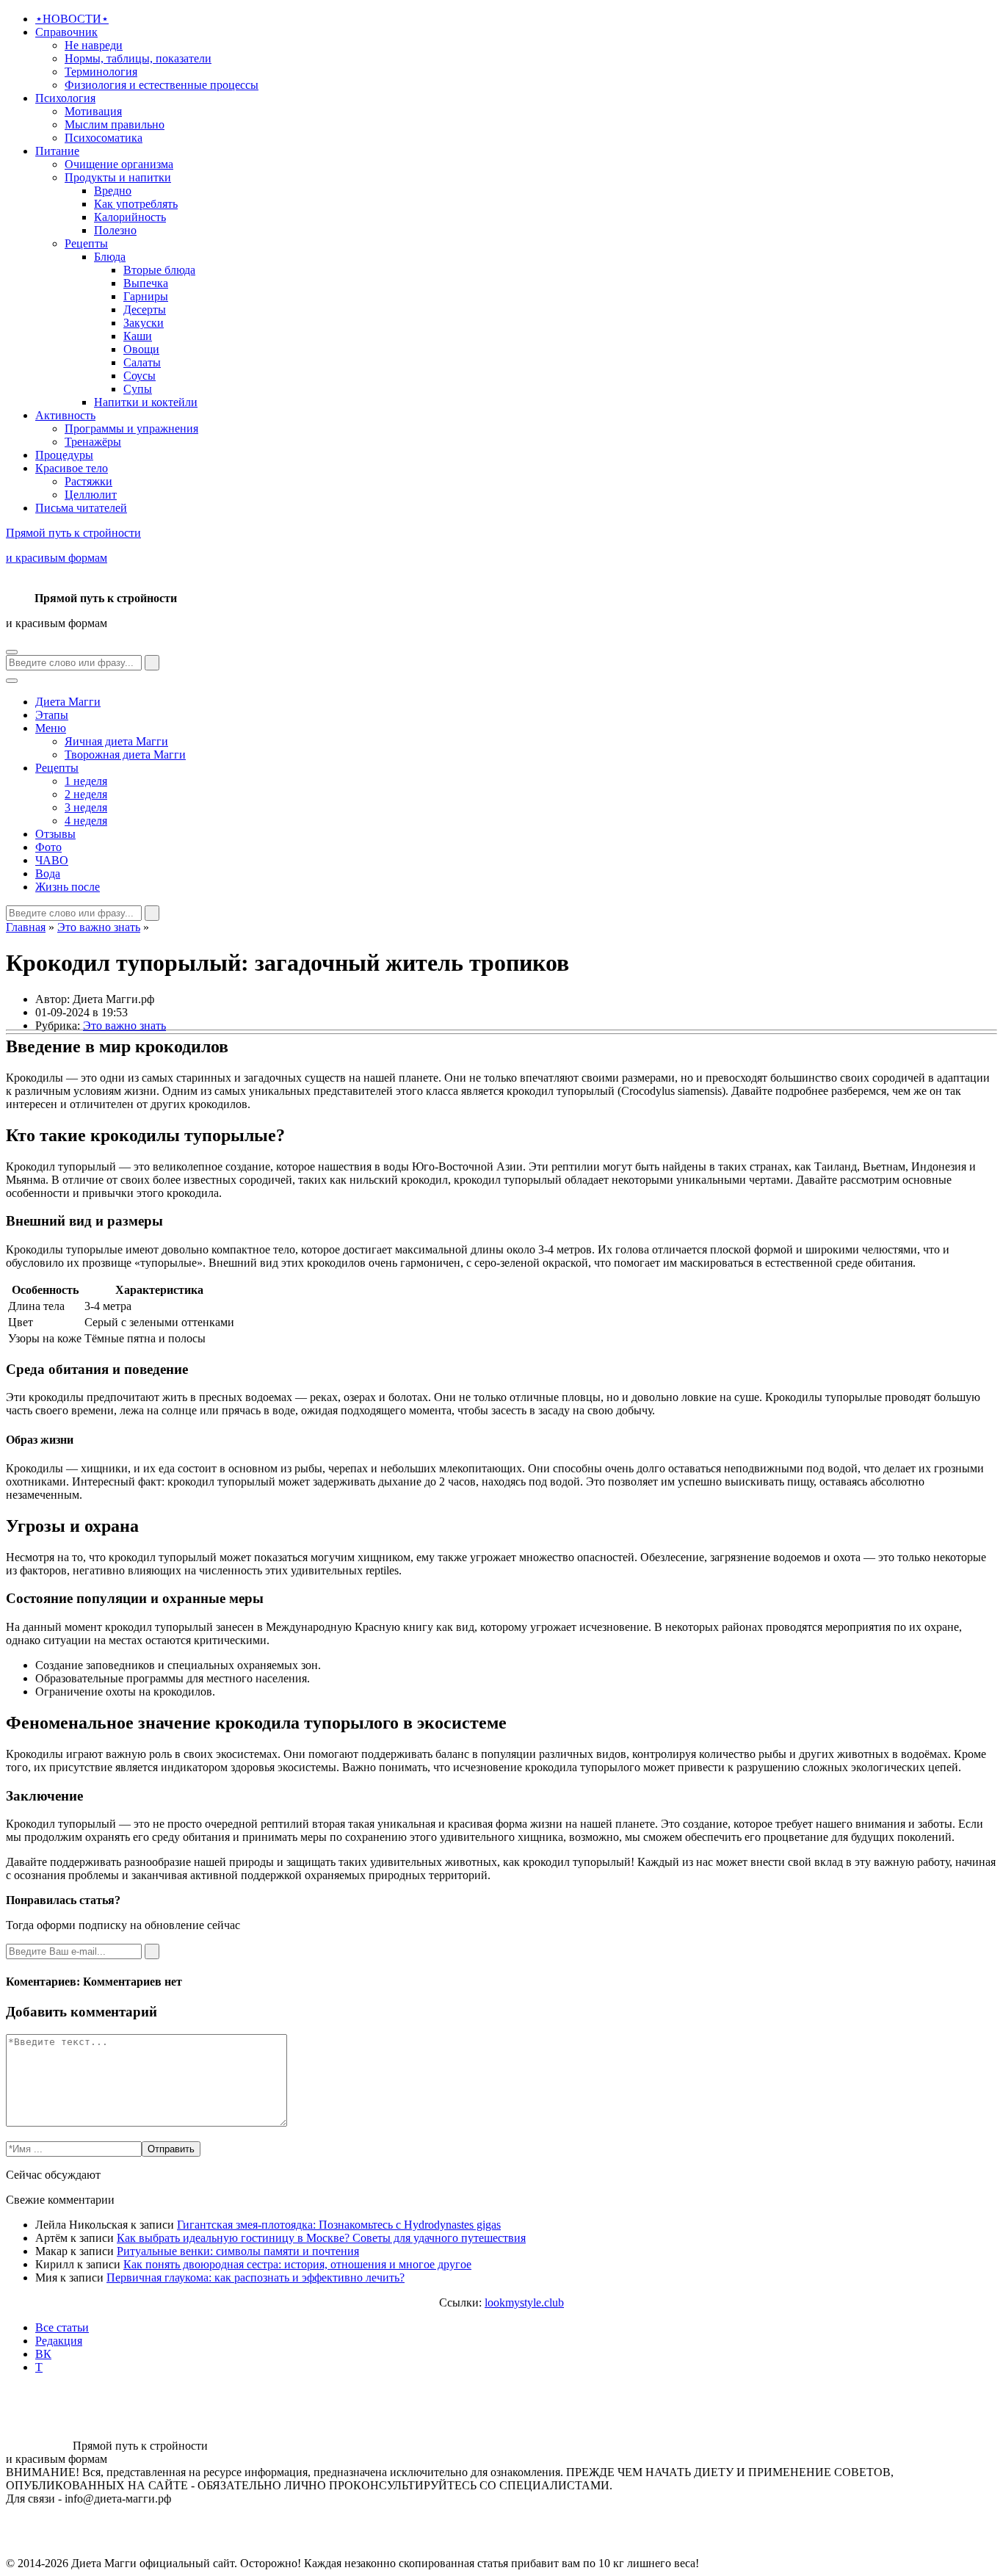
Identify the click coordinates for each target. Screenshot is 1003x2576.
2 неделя (86, 794)
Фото (48, 847)
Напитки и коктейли (146, 402)
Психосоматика (104, 138)
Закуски (144, 323)
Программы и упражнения (131, 428)
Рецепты (86, 243)
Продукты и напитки (118, 177)
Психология (65, 98)
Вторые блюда (159, 270)
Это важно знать (99, 927)
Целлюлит (91, 495)
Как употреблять (136, 204)
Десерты (145, 310)
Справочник (66, 32)
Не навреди (94, 45)
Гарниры (146, 296)
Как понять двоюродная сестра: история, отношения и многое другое (297, 2264)
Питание (57, 151)
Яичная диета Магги (116, 741)
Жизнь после (68, 887)
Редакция (59, 2341)
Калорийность (130, 217)
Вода (48, 873)
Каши (138, 336)
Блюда (110, 257)
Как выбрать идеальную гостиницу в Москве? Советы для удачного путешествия (321, 2238)
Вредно (113, 191)
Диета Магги (68, 702)
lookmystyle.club (524, 2302)
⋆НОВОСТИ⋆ (72, 19)
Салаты (142, 362)
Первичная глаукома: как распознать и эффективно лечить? (256, 2277)
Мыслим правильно (115, 124)
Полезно (115, 230)
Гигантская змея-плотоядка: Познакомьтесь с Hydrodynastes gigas (339, 2225)
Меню (51, 728)
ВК (43, 2354)
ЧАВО (52, 860)
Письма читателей (81, 508)
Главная (26, 927)
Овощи (141, 349)
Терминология (101, 72)
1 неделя (86, 781)
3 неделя (86, 807)
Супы (138, 389)
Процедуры (64, 455)
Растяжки (88, 481)
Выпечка (146, 283)
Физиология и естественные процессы (162, 85)
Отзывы (55, 834)
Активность (65, 415)
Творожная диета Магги (125, 755)
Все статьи (62, 2327)
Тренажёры (93, 442)
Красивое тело (72, 468)
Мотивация (93, 111)
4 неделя (86, 821)
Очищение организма (119, 164)
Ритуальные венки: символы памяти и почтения (238, 2251)
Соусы (140, 376)
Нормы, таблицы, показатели (138, 58)
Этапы (52, 715)
